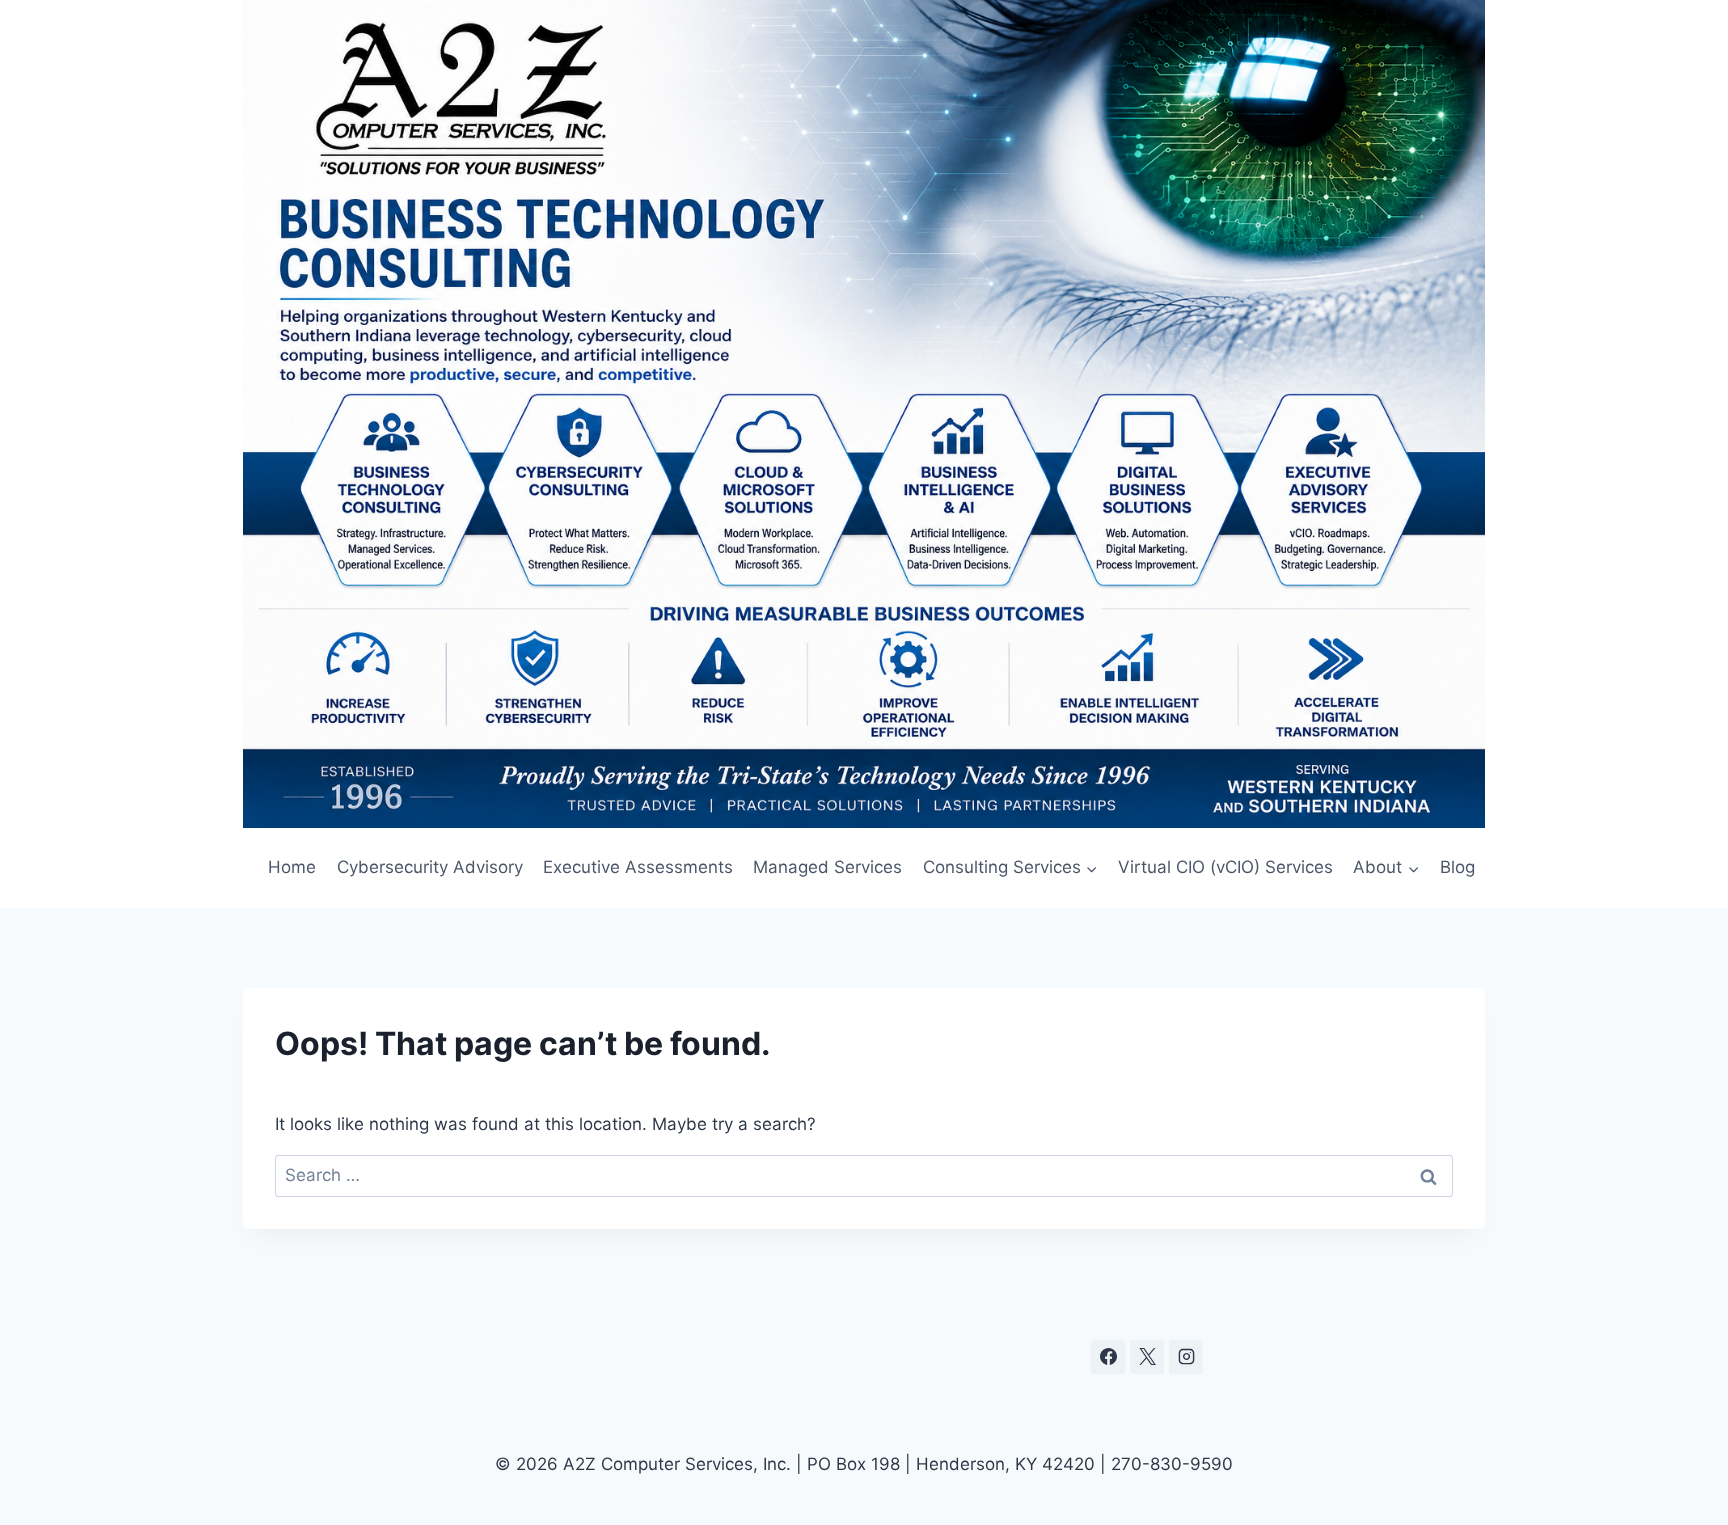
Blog (1457, 867)
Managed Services (827, 867)
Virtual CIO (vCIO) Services (1225, 867)
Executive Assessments (638, 867)
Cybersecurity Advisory (430, 867)
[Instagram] (1186, 1357)
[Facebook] (1108, 1357)
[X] (1147, 1357)
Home (292, 867)
